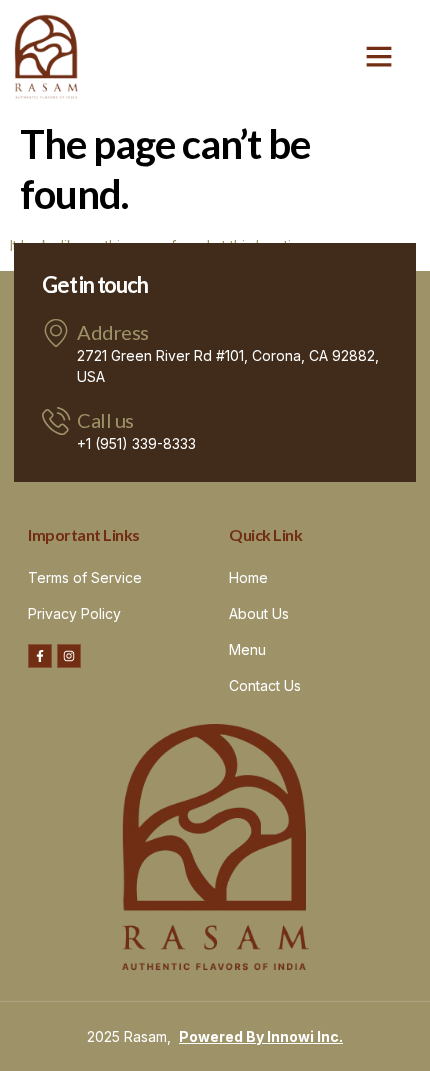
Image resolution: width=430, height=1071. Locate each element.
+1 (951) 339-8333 (136, 443)
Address (113, 332)
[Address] (56, 333)
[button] (379, 56)
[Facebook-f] (40, 656)
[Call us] (56, 421)
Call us (105, 420)
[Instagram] (69, 656)
